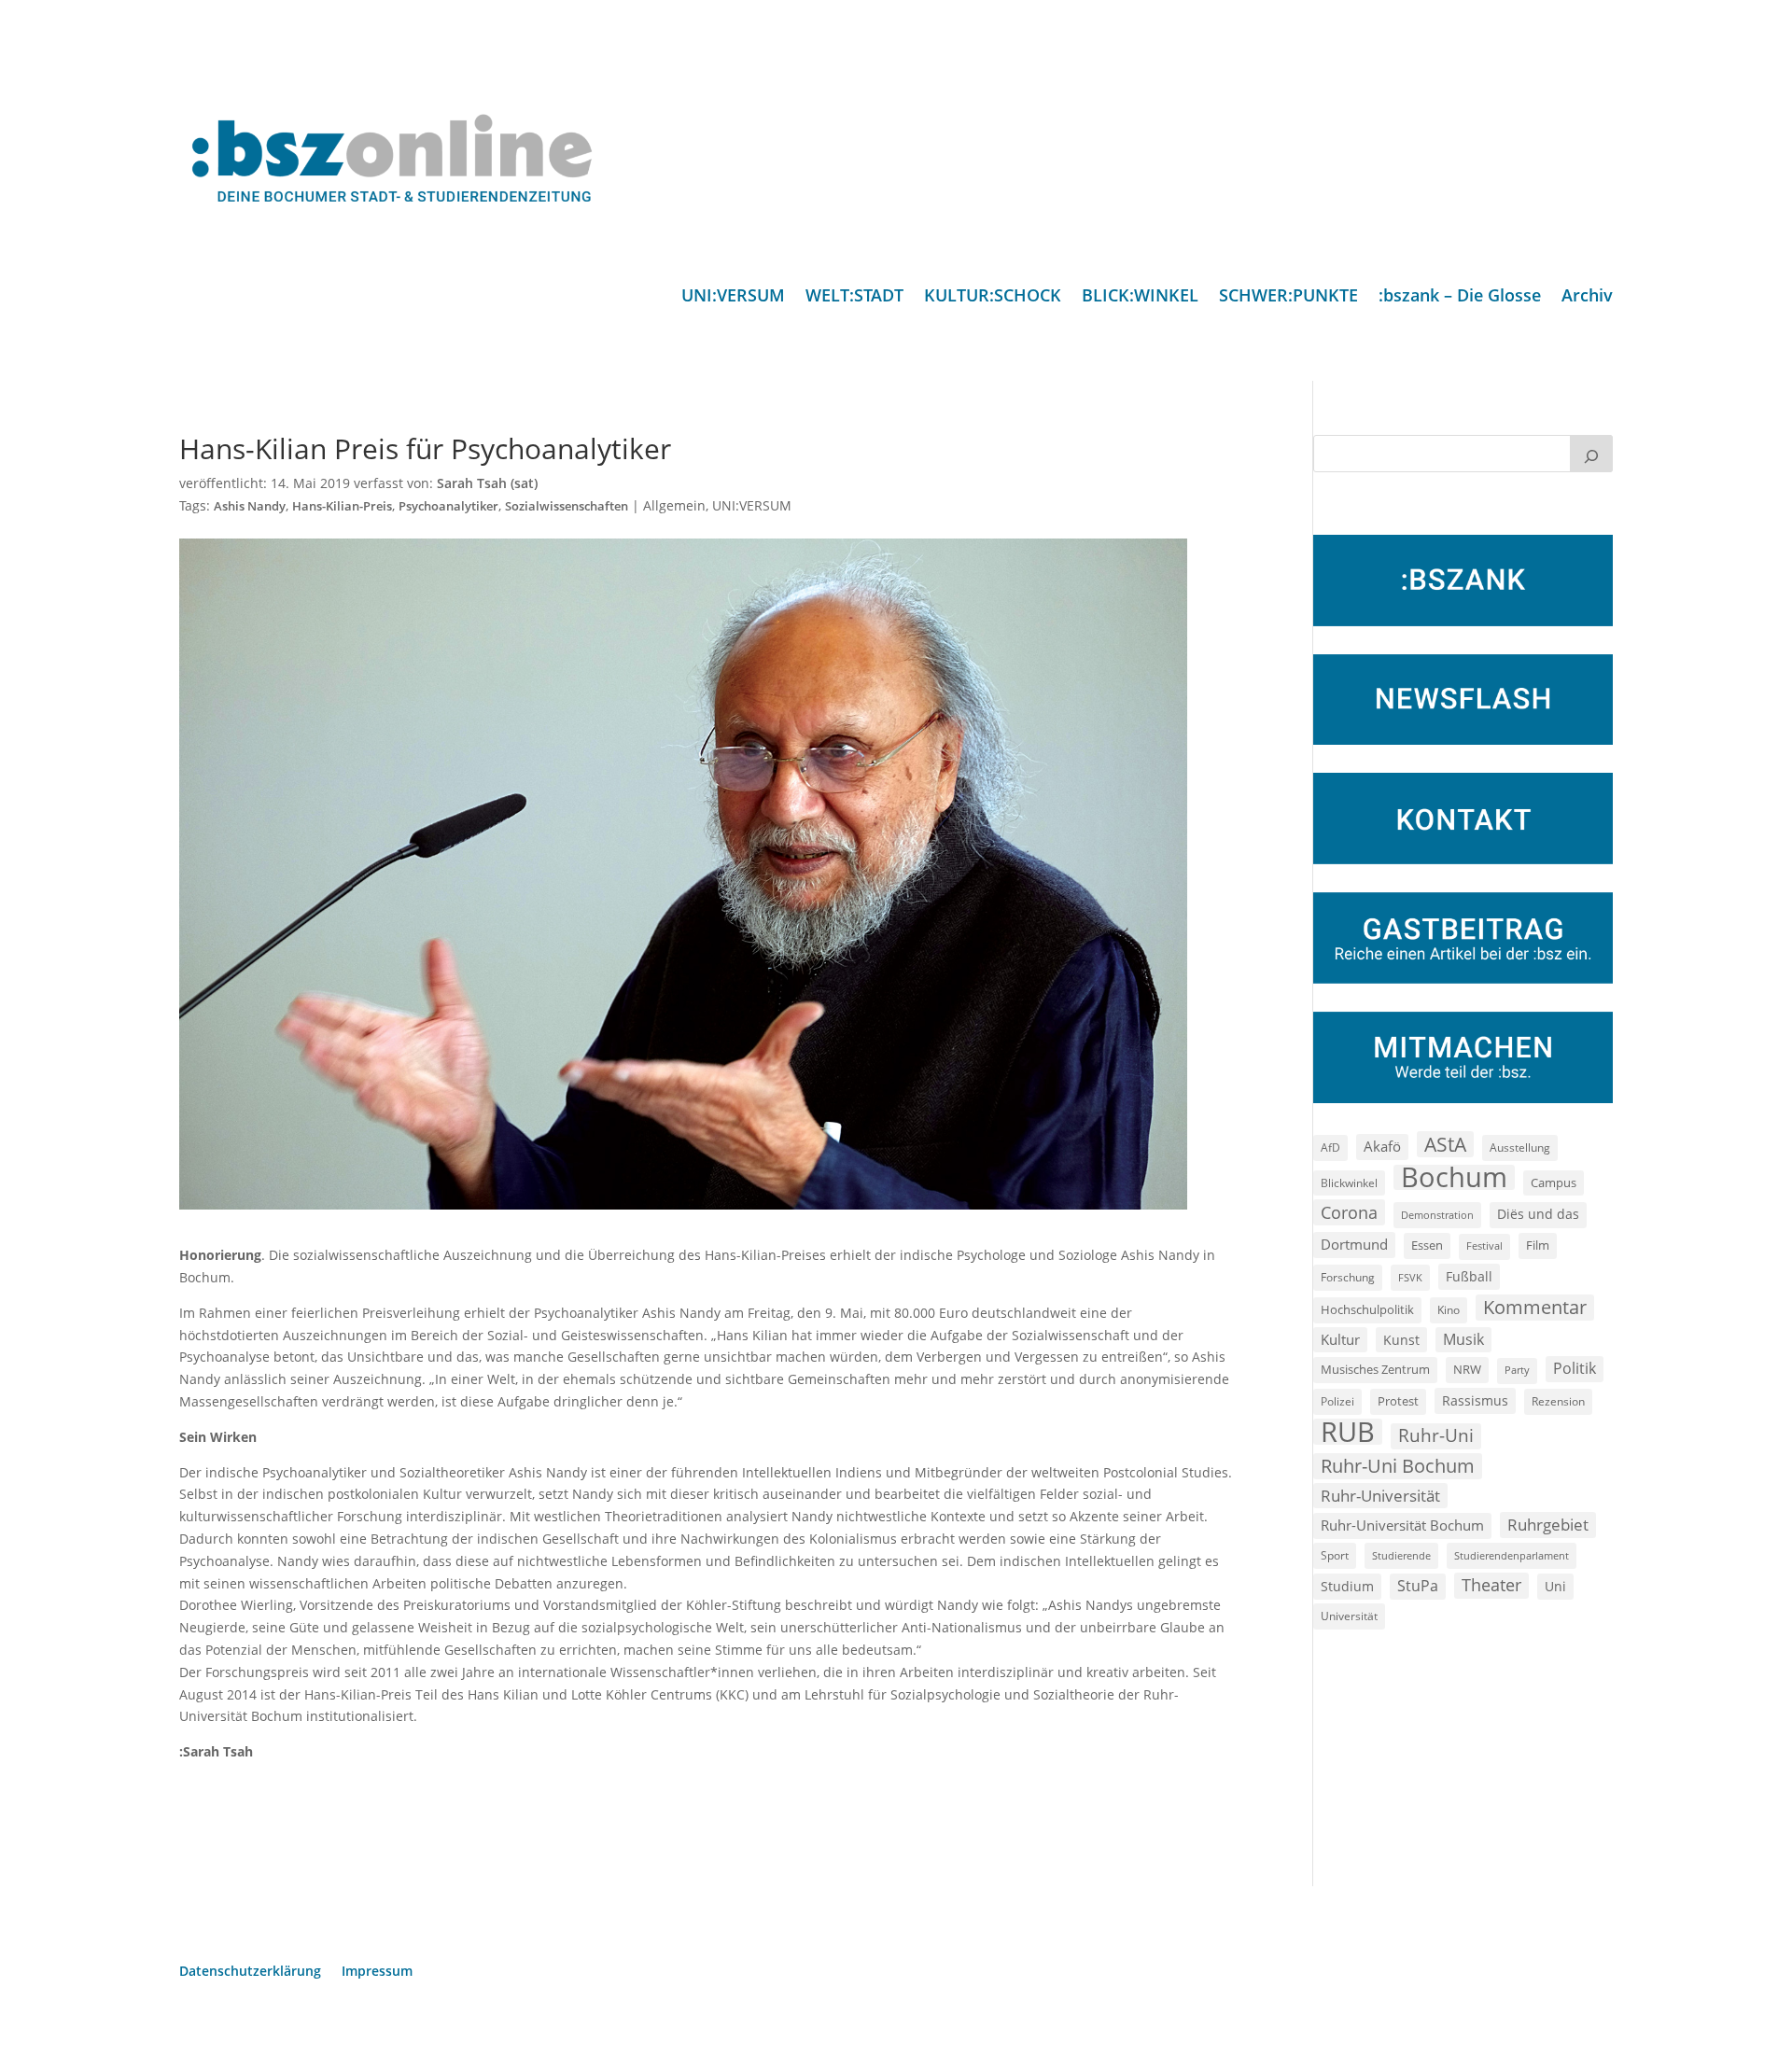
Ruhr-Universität (1380, 1495)
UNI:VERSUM (733, 297)
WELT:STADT (854, 297)
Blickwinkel (1349, 1182)
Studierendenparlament (1512, 1555)
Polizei (1337, 1401)
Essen (1427, 1245)
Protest (1398, 1401)
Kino (1449, 1309)
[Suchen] (1591, 454)
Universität (1349, 1616)
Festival (1484, 1246)
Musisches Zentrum (1375, 1369)
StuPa (1418, 1586)
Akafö (1382, 1146)
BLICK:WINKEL (1140, 297)
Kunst (1401, 1340)
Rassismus (1475, 1400)
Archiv (1587, 297)
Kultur (1340, 1339)
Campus (1554, 1182)
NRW (1467, 1369)
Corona (1349, 1212)
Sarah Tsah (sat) (487, 483)
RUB (1348, 1432)
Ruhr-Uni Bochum (1398, 1466)
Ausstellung (1520, 1147)
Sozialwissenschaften (567, 506)
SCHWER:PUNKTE (1288, 297)
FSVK (1410, 1277)
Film (1538, 1245)
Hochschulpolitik (1367, 1309)
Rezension (1558, 1401)
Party (1517, 1370)
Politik (1575, 1368)
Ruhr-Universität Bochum (1402, 1525)
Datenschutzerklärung (250, 1972)
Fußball (1469, 1276)
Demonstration (1437, 1215)
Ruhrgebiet (1548, 1525)
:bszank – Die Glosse (1460, 297)
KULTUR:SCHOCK (993, 297)
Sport (1335, 1555)
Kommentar (1535, 1307)
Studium (1347, 1586)
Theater (1491, 1585)
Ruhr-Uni (1436, 1435)
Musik (1463, 1339)
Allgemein (674, 505)
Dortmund (1354, 1244)
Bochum (1454, 1178)
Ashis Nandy (250, 506)
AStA (1445, 1144)
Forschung (1348, 1277)
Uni (1555, 1586)
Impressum (377, 1972)
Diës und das (1538, 1214)
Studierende (1401, 1555)
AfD (1330, 1147)
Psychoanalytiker (448, 506)
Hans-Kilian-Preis (342, 506)
